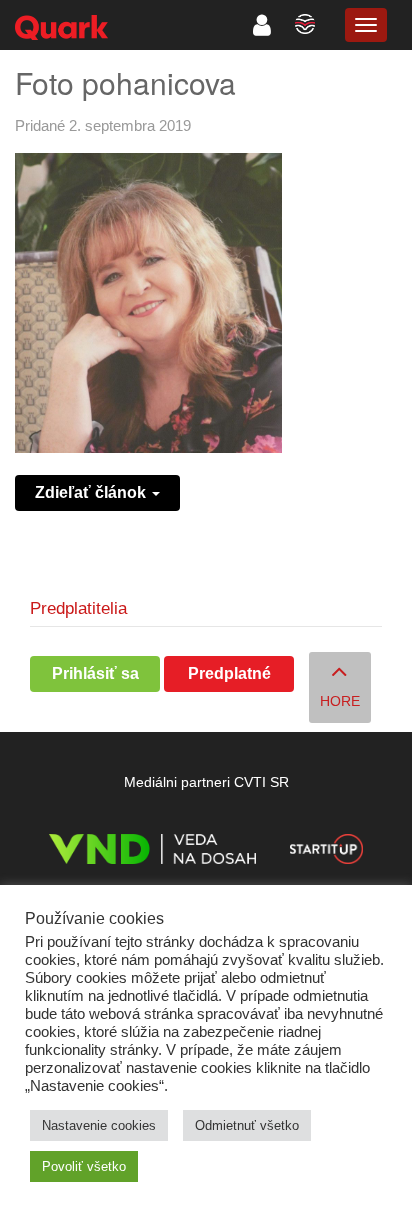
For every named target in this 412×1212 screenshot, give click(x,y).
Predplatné (229, 673)
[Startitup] (326, 852)
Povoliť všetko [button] (84, 1166)
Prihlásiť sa (95, 673)
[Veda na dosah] (152, 852)
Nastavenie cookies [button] (99, 1125)
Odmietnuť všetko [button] (247, 1125)
